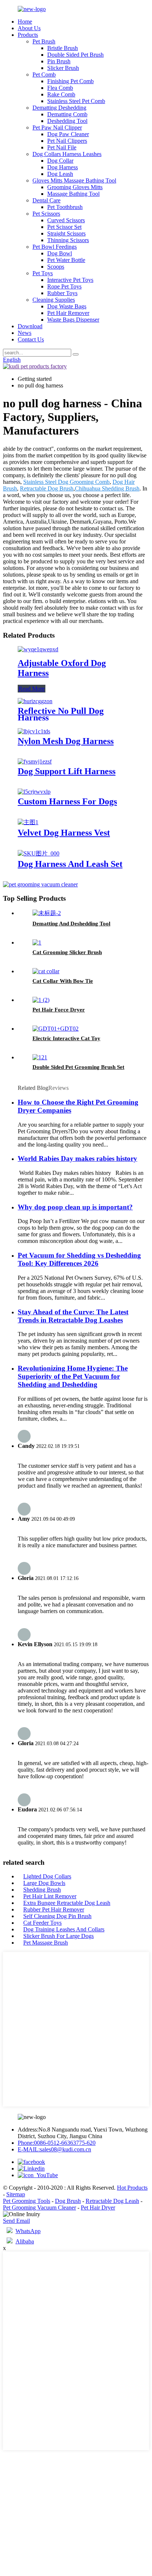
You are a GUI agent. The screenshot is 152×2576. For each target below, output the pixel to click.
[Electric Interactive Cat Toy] (56, 1029)
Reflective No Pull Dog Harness (61, 714)
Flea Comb (60, 88)
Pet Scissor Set (64, 227)
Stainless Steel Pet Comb (76, 101)
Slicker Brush (63, 68)
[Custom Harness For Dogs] (34, 792)
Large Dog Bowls (44, 1883)
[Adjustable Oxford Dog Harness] (38, 649)
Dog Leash (60, 174)
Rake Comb (61, 94)
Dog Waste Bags (67, 306)
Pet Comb (44, 75)
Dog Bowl (60, 253)
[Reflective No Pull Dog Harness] (35, 701)
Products (28, 35)
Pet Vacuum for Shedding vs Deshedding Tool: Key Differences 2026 (79, 1259)
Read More (32, 689)
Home (25, 22)
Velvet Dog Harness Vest (64, 833)
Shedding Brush (42, 1890)
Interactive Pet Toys (70, 280)
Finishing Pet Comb (70, 81)
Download (30, 326)
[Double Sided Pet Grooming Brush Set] (40, 1057)
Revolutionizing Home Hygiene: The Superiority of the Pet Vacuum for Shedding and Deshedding (73, 1376)
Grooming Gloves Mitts (75, 187)
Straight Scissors (66, 233)
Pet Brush (44, 41)
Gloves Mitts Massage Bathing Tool (74, 180)
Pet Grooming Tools (27, 2201)
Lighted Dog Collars (47, 1876)
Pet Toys (43, 273)
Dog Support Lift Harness (67, 771)
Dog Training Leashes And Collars (64, 1929)
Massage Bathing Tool (73, 194)
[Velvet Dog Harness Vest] (28, 822)
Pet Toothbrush (65, 207)
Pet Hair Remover (68, 313)
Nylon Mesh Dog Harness (66, 741)
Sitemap (16, 2194)
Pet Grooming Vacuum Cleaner (39, 2208)
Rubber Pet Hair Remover (54, 1909)
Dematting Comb (67, 114)
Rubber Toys (62, 293)
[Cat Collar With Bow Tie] (46, 971)
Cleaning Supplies (54, 300)
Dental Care (46, 200)
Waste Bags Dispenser (73, 320)
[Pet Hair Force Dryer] (41, 1000)
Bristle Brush (63, 48)
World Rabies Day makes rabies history (77, 1158)
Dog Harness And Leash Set (70, 864)
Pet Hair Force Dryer (59, 1010)
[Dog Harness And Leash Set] (39, 853)
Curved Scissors (66, 220)
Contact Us (31, 339)
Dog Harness (63, 167)
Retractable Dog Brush (47, 488)
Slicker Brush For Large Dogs (58, 1936)
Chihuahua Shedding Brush (107, 488)
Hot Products (132, 2188)
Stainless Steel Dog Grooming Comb (66, 482)
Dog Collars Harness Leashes (67, 154)
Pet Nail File (62, 147)
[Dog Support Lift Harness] (35, 761)
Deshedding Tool (67, 121)
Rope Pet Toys (64, 286)
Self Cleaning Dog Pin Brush (57, 1916)
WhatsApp (28, 2231)
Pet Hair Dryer (98, 2208)
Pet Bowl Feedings (55, 247)
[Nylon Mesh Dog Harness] (34, 731)
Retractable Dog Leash (112, 2201)
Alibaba (25, 2241)
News (25, 333)
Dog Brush (68, 2201)
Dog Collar (60, 161)
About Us (29, 28)
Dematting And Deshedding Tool (71, 924)
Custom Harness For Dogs (67, 801)
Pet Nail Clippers (67, 141)
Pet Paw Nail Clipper (57, 127)
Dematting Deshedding (59, 108)
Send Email (16, 2221)
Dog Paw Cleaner (68, 134)
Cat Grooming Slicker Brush (67, 952)
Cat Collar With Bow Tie (63, 981)
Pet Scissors (46, 214)
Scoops (56, 267)
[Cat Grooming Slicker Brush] (37, 942)
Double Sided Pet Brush (75, 55)
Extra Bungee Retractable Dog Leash (67, 1903)
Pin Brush (59, 61)
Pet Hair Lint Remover (50, 1896)
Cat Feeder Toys (42, 1923)
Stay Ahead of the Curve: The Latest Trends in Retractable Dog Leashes (73, 1316)
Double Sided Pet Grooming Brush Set (78, 1067)
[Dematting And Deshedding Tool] (47, 913)
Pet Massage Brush (46, 1943)
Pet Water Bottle (66, 260)
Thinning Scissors (68, 240)
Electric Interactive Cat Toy (66, 1038)
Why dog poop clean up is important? (75, 1207)
